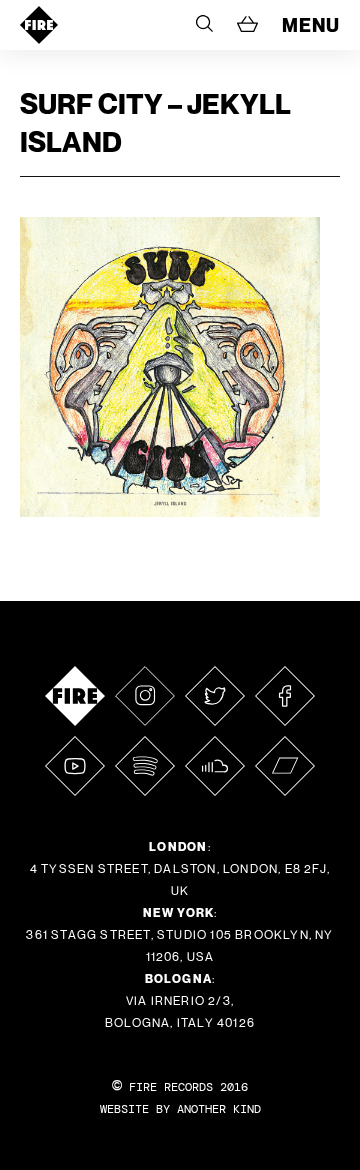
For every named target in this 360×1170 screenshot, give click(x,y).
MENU (311, 25)
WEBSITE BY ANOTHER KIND (180, 1109)
